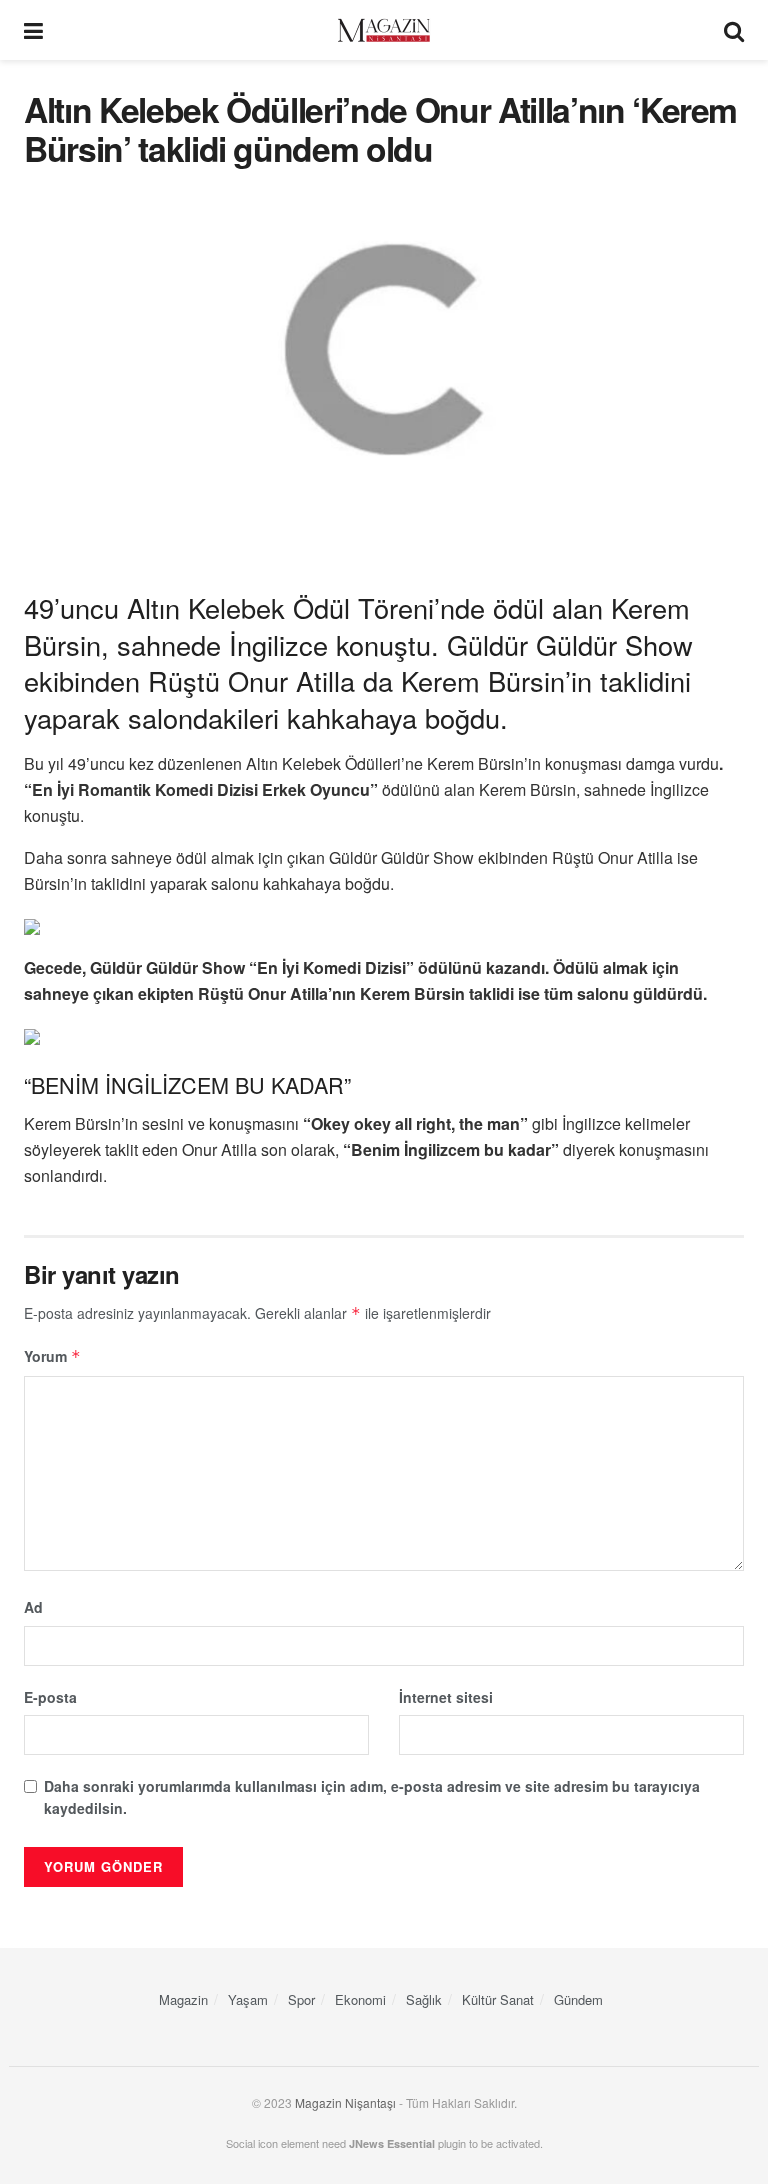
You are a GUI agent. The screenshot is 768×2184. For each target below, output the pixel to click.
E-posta (50, 1697)
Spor (301, 1999)
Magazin (183, 1999)
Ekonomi (360, 1999)
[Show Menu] (33, 30)
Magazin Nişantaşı (345, 2102)
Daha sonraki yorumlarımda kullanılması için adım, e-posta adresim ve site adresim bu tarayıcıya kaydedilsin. (372, 1797)
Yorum (52, 1356)
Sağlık (424, 1999)
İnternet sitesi (446, 1697)
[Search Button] (734, 30)
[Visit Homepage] (384, 30)
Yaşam (248, 1999)
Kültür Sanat (498, 1999)
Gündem (578, 1999)
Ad (33, 1607)
